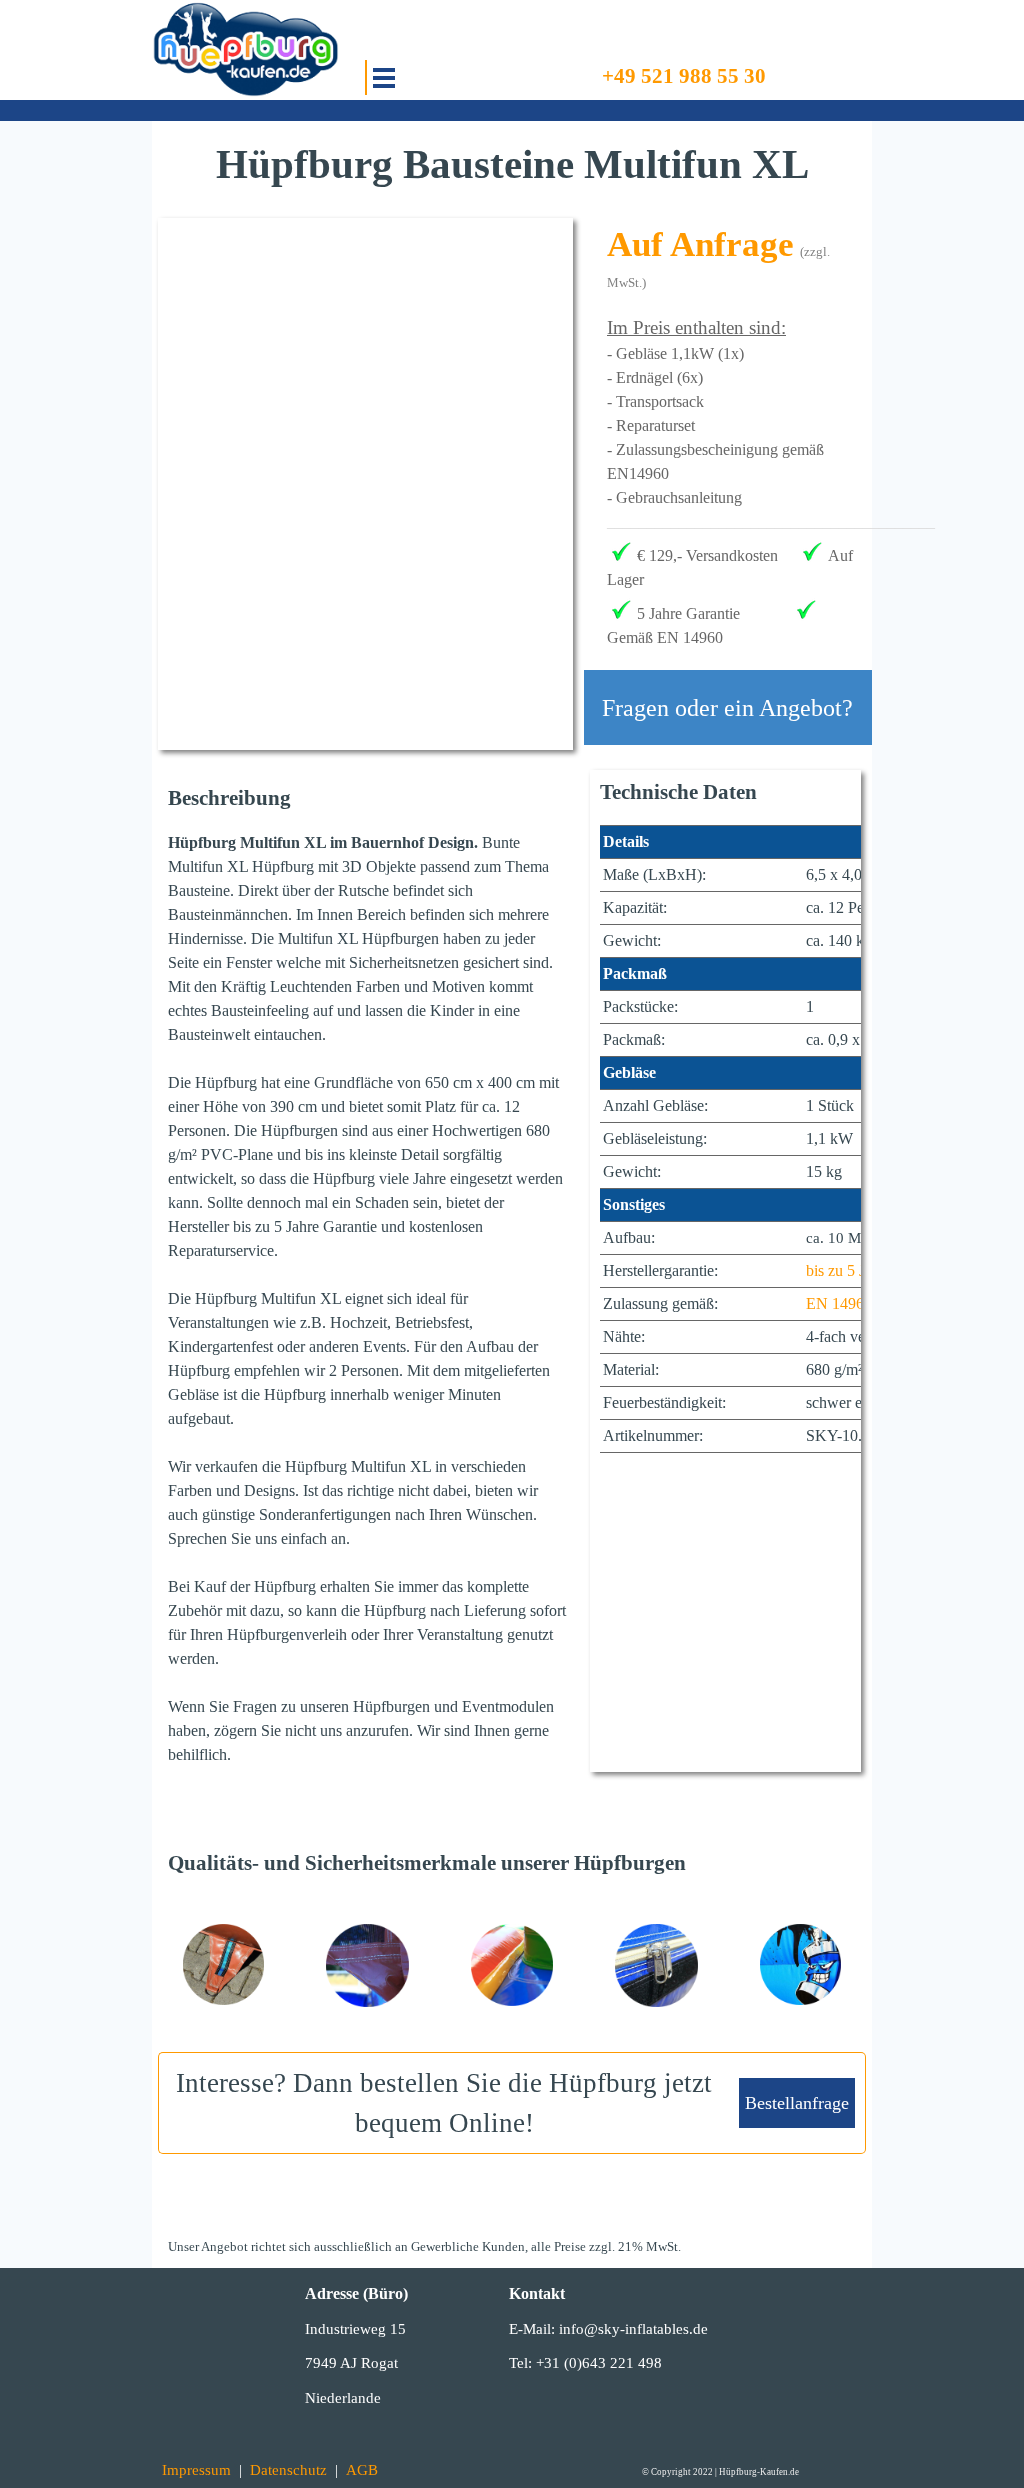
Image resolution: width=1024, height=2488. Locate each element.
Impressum (196, 2470)
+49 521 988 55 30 (684, 76)
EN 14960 (839, 1303)
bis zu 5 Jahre (849, 1270)
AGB (362, 2470)
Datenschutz (288, 2470)
